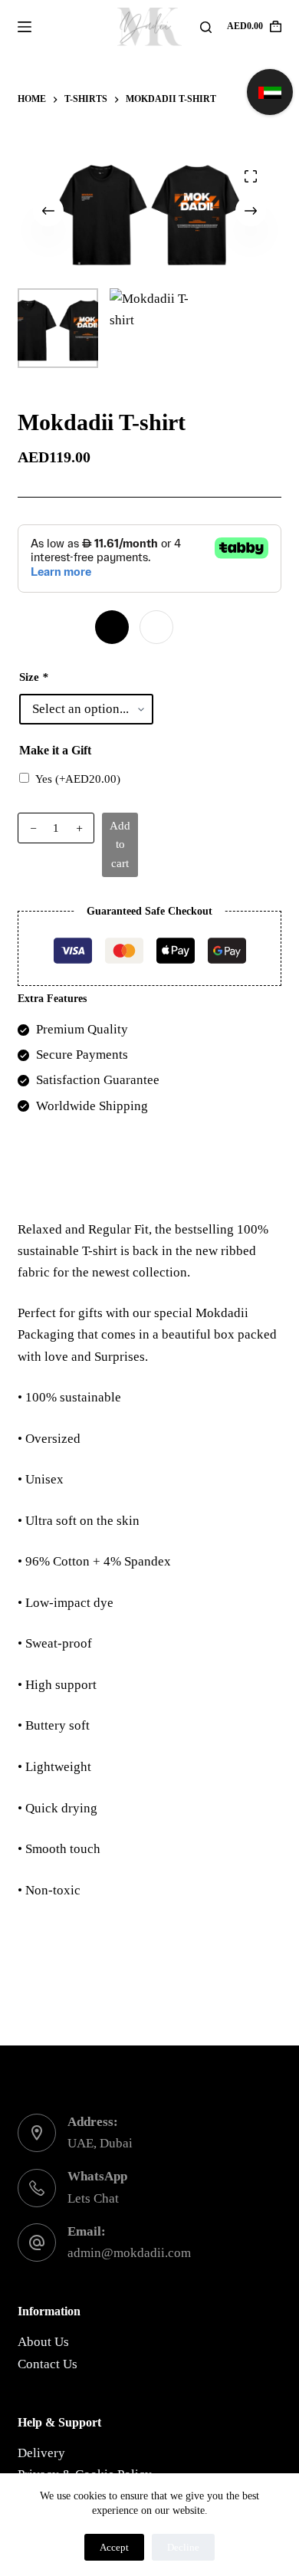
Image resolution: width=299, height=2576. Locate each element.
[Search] (206, 27)
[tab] (149, 1176)
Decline (183, 2547)
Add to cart (120, 845)
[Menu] (25, 27)
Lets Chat (93, 2198)
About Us (43, 2342)
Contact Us (48, 2364)
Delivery (41, 2453)
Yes (78, 779)
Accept (114, 2547)
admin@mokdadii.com (129, 2253)
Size (34, 677)
